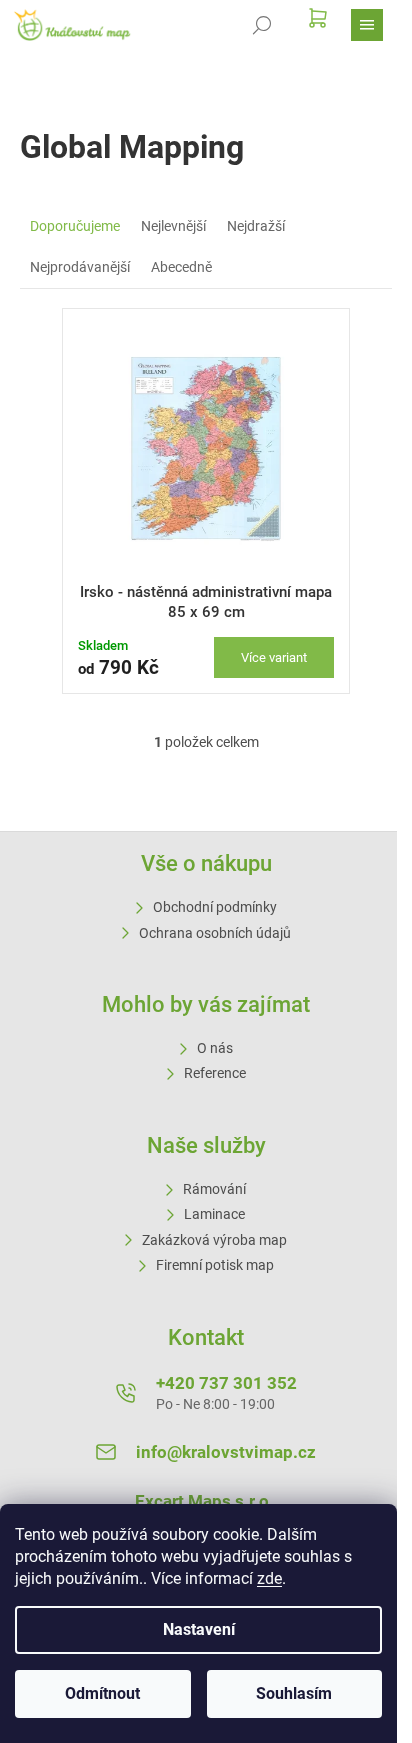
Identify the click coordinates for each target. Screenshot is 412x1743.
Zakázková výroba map (214, 1240)
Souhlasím (294, 1693)
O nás (215, 1048)
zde (269, 1578)
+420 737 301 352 (226, 1383)
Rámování (214, 1189)
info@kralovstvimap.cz (226, 1452)
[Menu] (367, 25)
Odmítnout (102, 1693)
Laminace (214, 1214)
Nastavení (199, 1629)
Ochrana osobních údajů (215, 933)
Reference (215, 1073)
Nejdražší (256, 226)
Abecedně (181, 267)
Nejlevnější (173, 226)
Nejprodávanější (80, 267)
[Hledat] (262, 25)
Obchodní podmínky (215, 907)
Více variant (274, 657)
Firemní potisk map (215, 1265)
